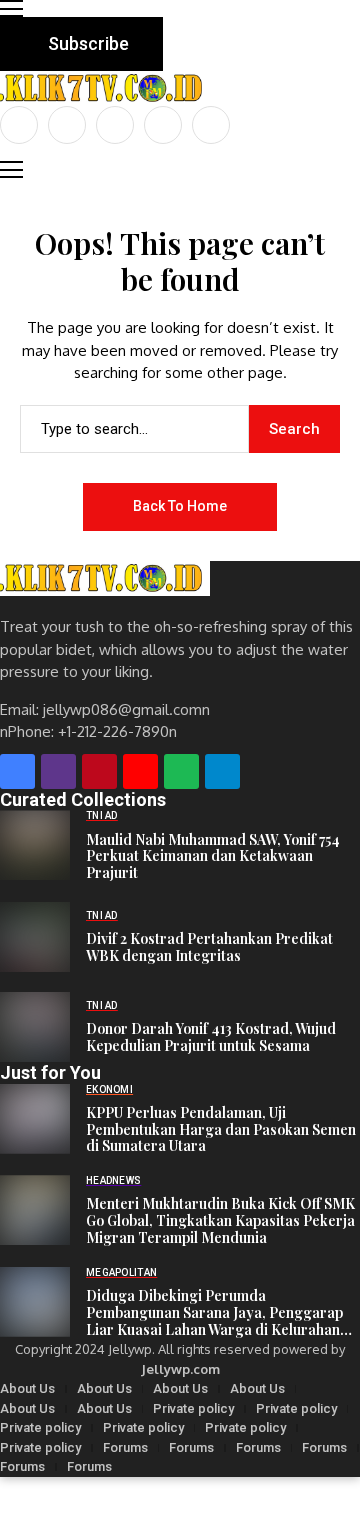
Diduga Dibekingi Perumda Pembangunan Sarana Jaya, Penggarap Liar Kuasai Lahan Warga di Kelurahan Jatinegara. (214, 1313)
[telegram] (222, 771)
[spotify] (181, 771)
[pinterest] (163, 125)
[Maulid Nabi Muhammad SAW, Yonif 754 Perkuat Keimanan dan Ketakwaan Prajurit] (35, 845)
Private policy (193, 1408)
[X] (67, 125)
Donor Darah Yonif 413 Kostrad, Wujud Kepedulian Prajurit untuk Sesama (211, 1038)
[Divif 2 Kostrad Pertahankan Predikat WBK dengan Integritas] (35, 937)
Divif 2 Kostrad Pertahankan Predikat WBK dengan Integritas (209, 948)
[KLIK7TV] (105, 578)
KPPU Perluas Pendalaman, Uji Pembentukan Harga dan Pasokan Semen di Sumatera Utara (221, 1130)
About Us (27, 1388)
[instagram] (115, 125)
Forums (125, 1447)
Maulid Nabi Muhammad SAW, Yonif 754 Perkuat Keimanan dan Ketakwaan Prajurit (213, 857)
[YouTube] (211, 125)
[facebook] (19, 125)
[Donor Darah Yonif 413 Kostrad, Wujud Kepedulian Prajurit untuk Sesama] (35, 1027)
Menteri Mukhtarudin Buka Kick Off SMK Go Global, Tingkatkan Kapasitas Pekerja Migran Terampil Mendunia (220, 1221)
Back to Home (180, 506)
